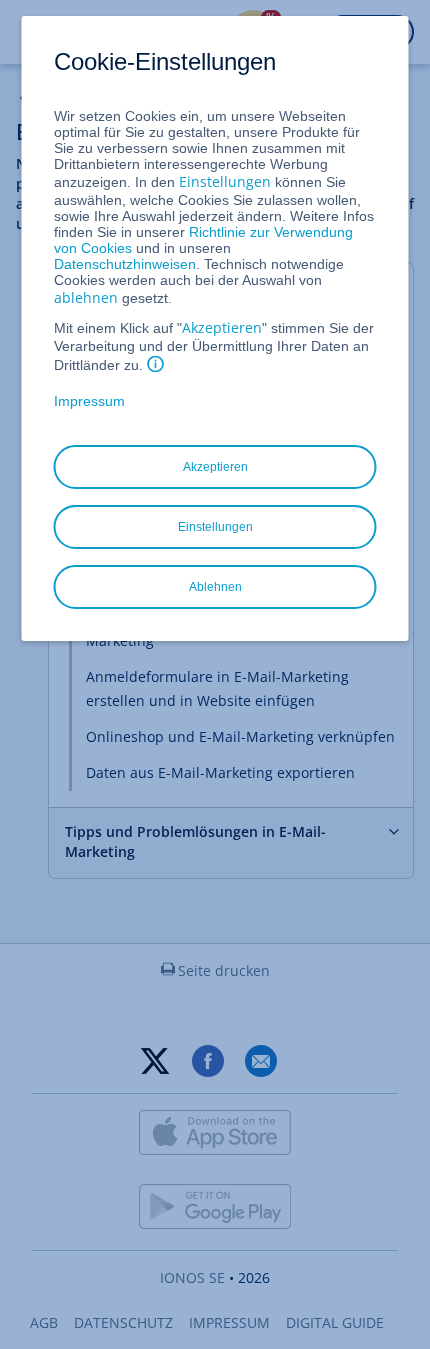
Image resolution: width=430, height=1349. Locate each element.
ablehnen (86, 297)
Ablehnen (215, 587)
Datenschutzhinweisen (125, 264)
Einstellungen (225, 181)
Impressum (89, 401)
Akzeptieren (222, 327)
